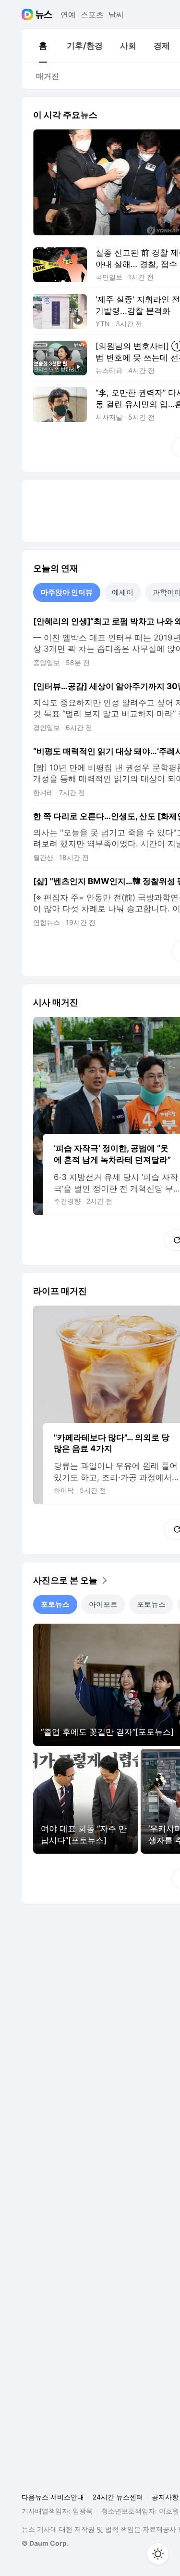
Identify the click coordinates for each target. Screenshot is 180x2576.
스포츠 (92, 14)
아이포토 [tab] (103, 1604)
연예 (68, 14)
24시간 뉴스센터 (118, 2497)
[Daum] (29, 14)
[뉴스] (44, 14)
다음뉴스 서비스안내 (53, 2497)
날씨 (116, 14)
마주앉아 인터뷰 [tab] (67, 592)
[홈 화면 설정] (158, 2554)
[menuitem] (43, 46)
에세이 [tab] (123, 592)
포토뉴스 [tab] (55, 1604)
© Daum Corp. (45, 2543)
